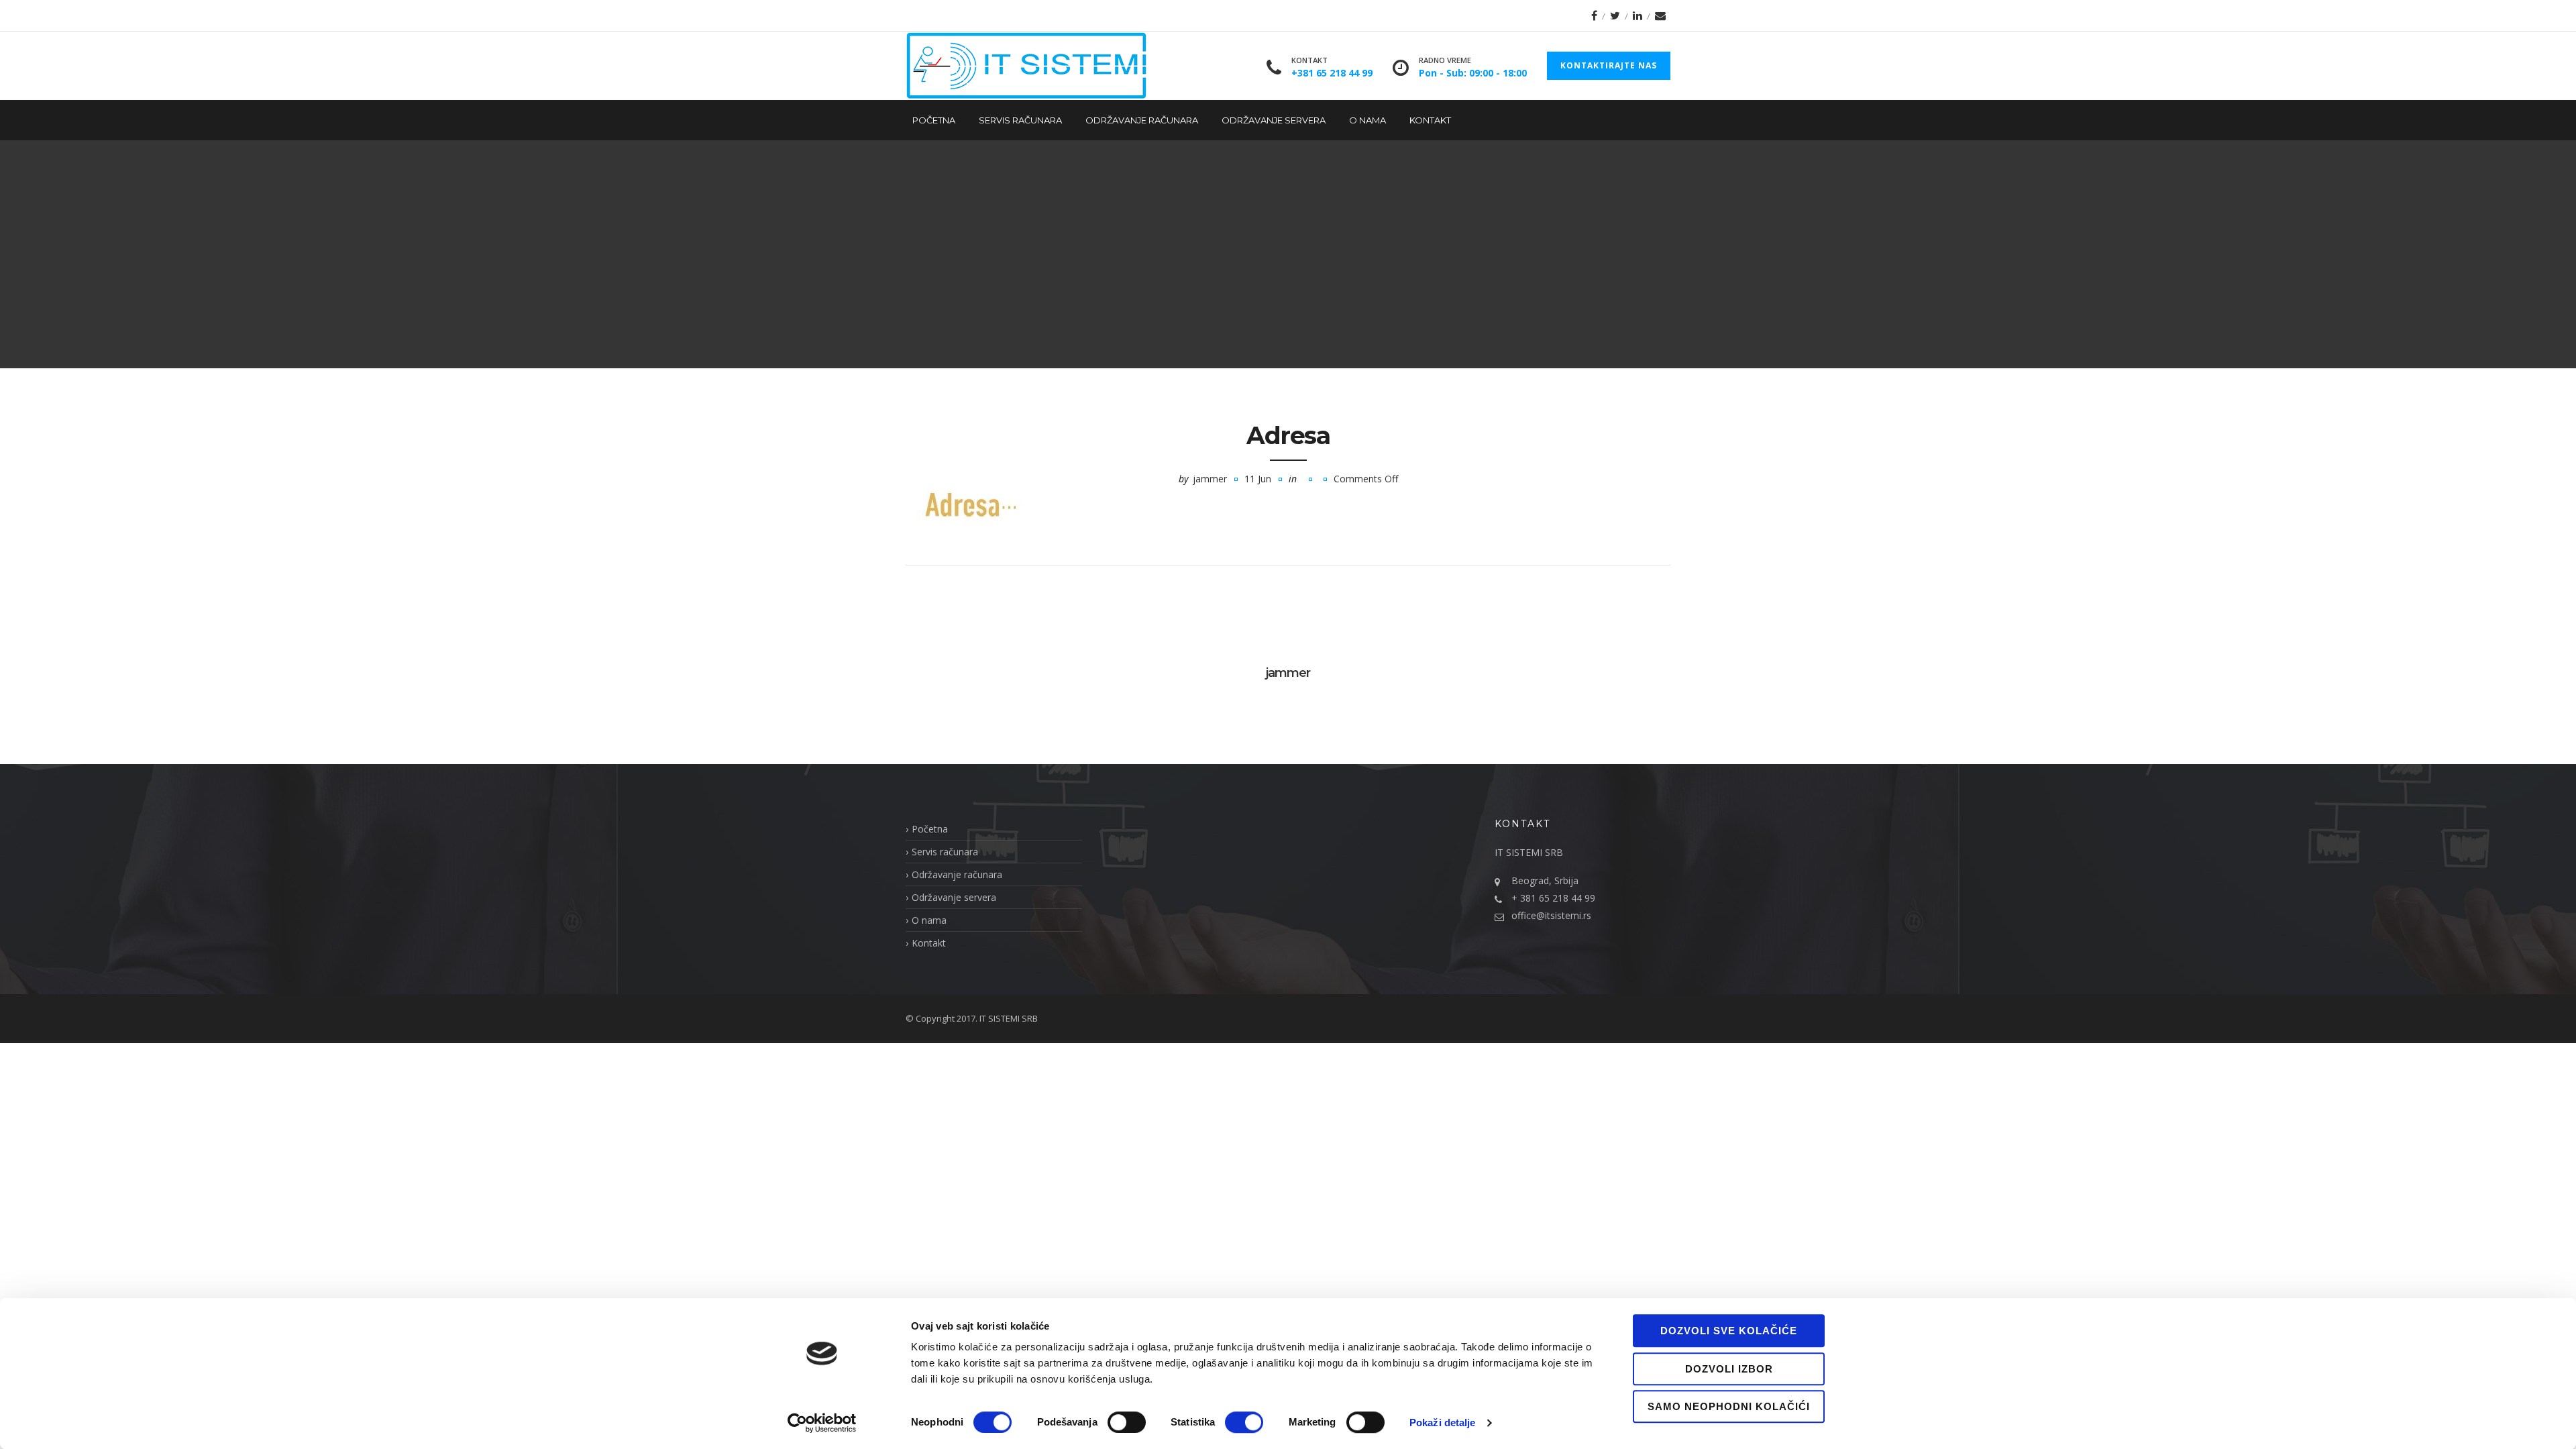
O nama (1367, 120)
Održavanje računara (1142, 120)
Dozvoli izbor (1729, 1369)
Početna (934, 120)
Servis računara (1020, 120)
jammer (1210, 479)
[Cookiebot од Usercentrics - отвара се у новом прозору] (822, 1423)
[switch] (1127, 1422)
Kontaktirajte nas (1609, 65)
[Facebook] (1594, 15)
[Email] (1660, 15)
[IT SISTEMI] (1026, 66)
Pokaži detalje (1442, 1423)
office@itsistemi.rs (1551, 915)
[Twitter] (1615, 15)
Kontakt (1430, 120)
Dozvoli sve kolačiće (1729, 1331)
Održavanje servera (1274, 120)
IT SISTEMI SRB (1009, 1018)
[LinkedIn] (1638, 15)
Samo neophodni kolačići (1729, 1406)
